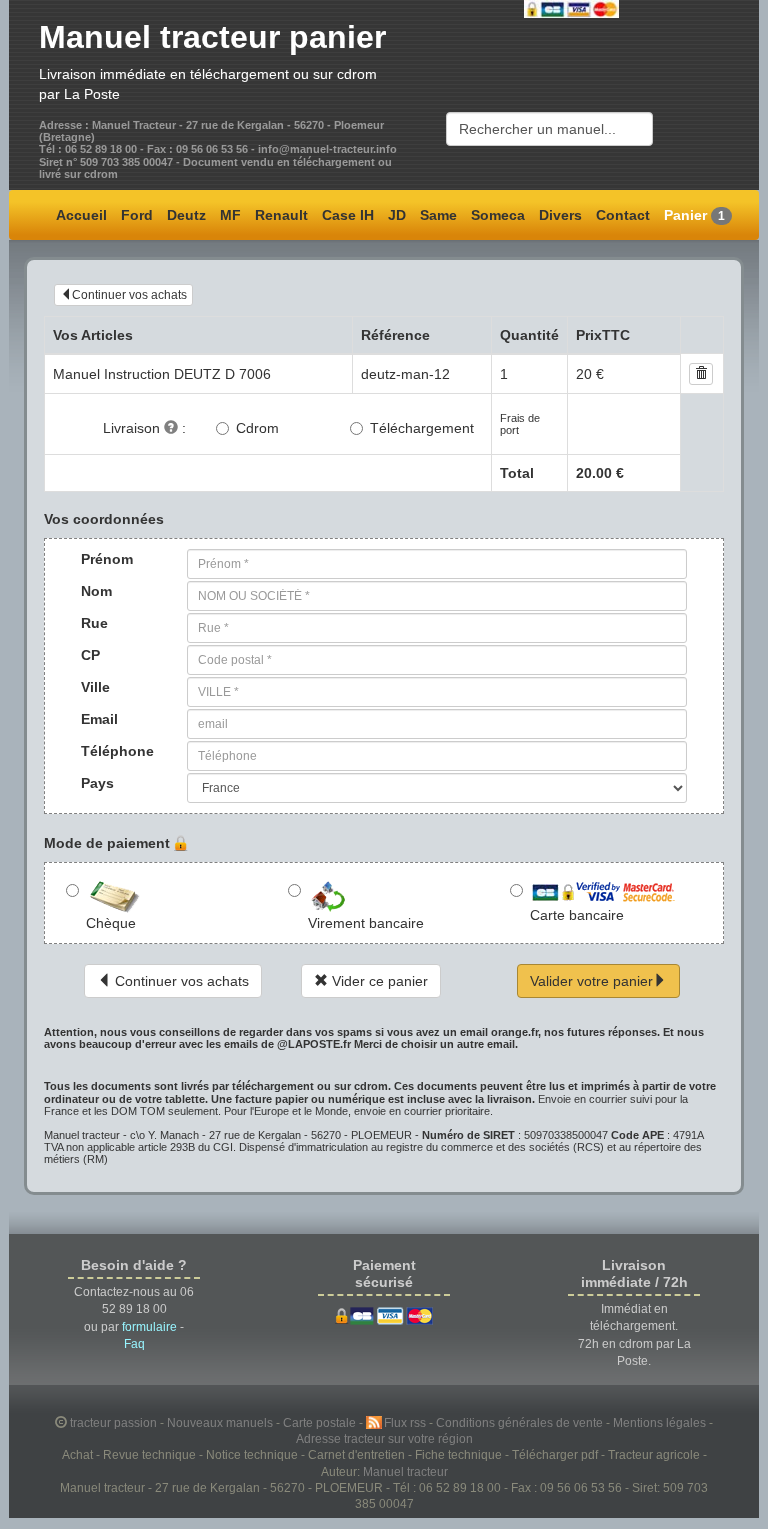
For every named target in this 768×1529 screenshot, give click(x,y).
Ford (137, 215)
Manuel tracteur (405, 1471)
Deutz (186, 215)
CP (90, 655)
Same (438, 215)
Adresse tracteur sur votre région (384, 1438)
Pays (97, 783)
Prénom (100, 559)
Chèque (111, 923)
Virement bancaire (366, 923)
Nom (96, 591)
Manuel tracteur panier (212, 37)
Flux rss (406, 1422)
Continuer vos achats (129, 295)
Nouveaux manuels (221, 1422)
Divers (560, 215)
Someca (498, 215)
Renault (281, 215)
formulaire (149, 1327)
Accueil (81, 215)
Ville (95, 687)
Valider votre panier (591, 981)
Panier (694, 215)
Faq (134, 1344)
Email (99, 719)
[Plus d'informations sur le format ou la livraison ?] (171, 428)
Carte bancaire (577, 915)
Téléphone (100, 751)
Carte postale (321, 1422)
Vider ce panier (378, 981)
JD (397, 215)
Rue (94, 623)
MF (230, 215)
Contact (623, 215)
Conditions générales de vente (521, 1422)
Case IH (348, 215)
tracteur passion (113, 1422)
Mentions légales (661, 1422)
